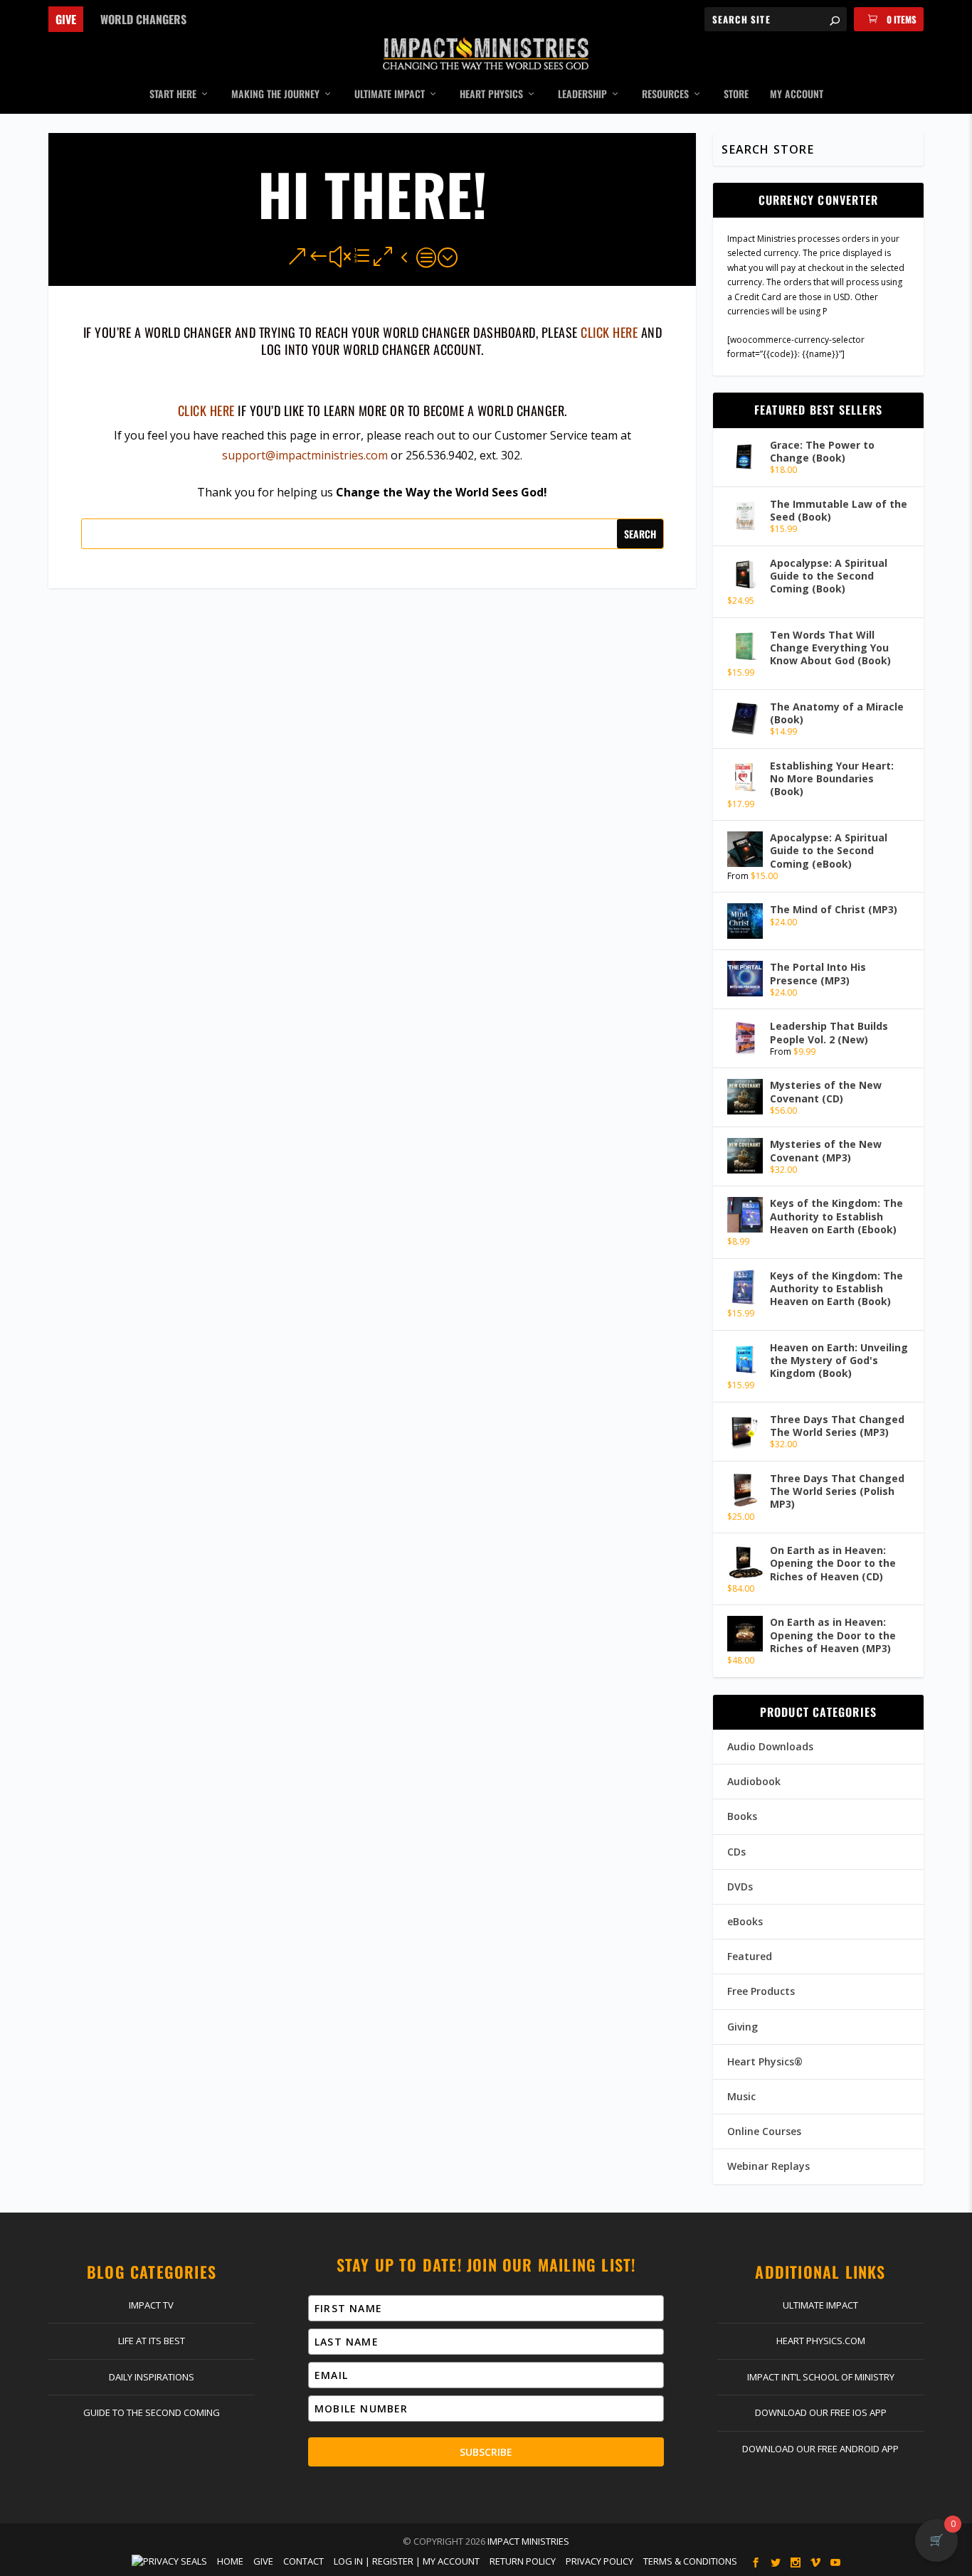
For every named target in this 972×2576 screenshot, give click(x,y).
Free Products (761, 1991)
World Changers (143, 19)
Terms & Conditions (690, 2561)
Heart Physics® (765, 2061)
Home (230, 2561)
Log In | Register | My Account (407, 2561)
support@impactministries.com (305, 455)
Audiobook (754, 1781)
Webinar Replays (768, 2166)
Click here (206, 410)
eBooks (745, 1921)
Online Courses (764, 2131)
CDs (736, 1852)
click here (609, 332)
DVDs (740, 1886)
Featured (750, 1956)
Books (742, 1816)
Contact (303, 2561)
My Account (797, 95)
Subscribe (486, 2452)
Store (736, 95)
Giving (743, 2027)
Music (741, 2096)
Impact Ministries (528, 2541)
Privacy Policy (599, 2561)
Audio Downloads (770, 1746)
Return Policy (523, 2561)
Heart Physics (491, 95)
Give (66, 19)
